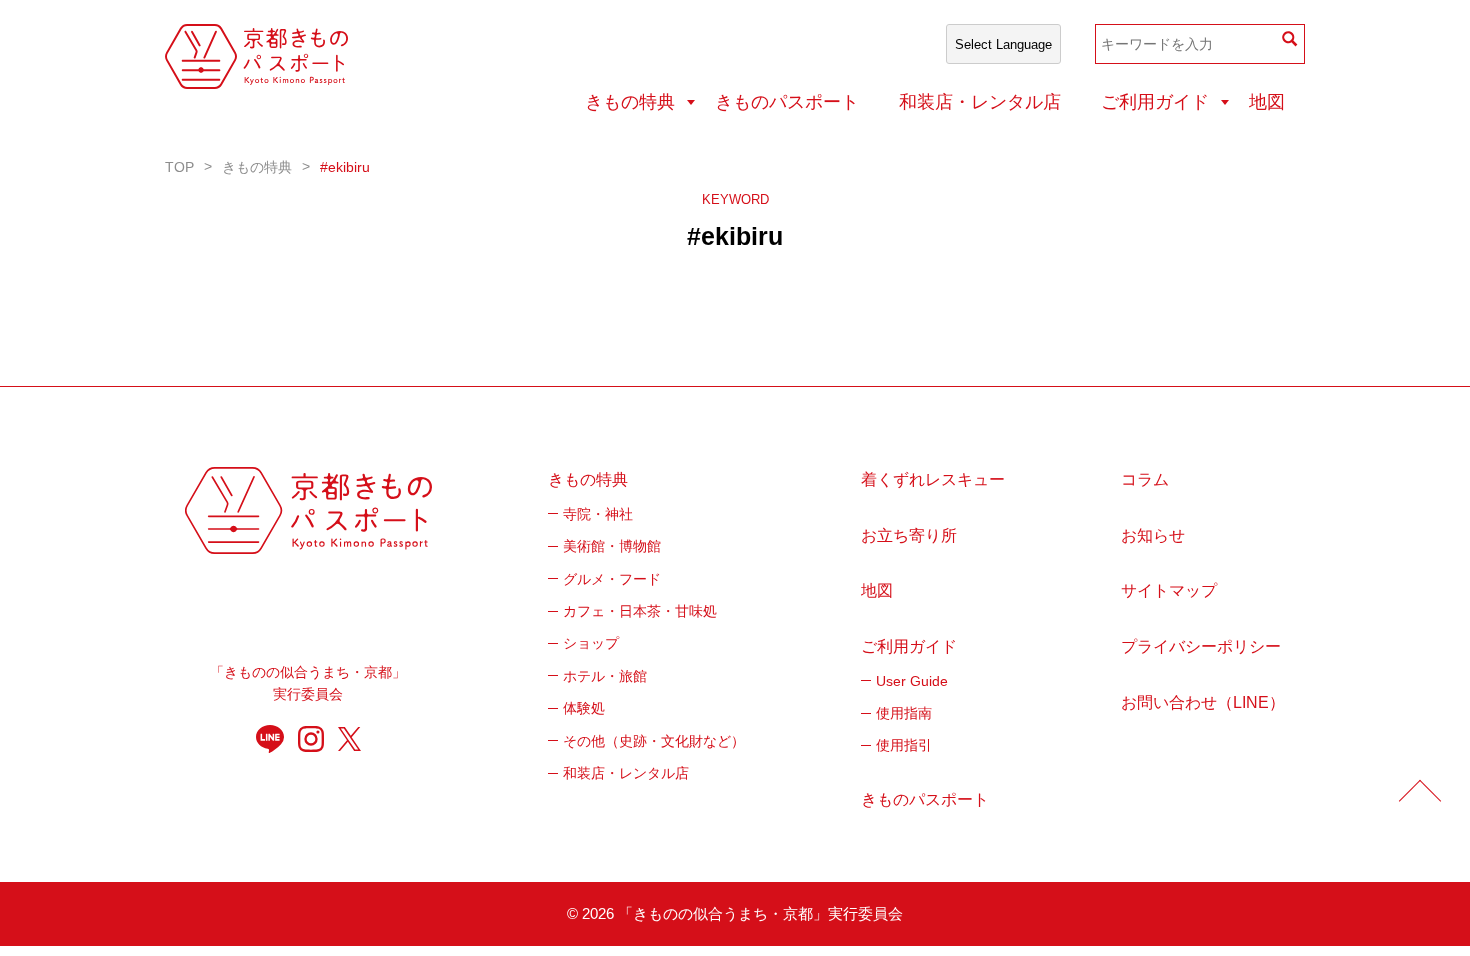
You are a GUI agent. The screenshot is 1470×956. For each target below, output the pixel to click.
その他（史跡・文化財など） (654, 741)
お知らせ (1153, 535)
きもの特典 (630, 102)
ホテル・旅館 (605, 676)
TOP (179, 167)
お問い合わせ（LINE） (1203, 702)
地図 (1267, 102)
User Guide (912, 681)
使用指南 (904, 713)
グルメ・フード (612, 579)
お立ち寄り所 (909, 535)
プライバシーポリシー (1201, 646)
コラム (1145, 479)
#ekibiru (345, 167)
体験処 (584, 708)
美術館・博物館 (612, 546)
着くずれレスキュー (933, 479)
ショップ (591, 643)
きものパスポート (787, 102)
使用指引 (904, 745)
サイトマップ (1169, 590)
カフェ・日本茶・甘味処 (640, 611)
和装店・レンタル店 (980, 102)
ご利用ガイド (1155, 102)
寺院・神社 (598, 514)
